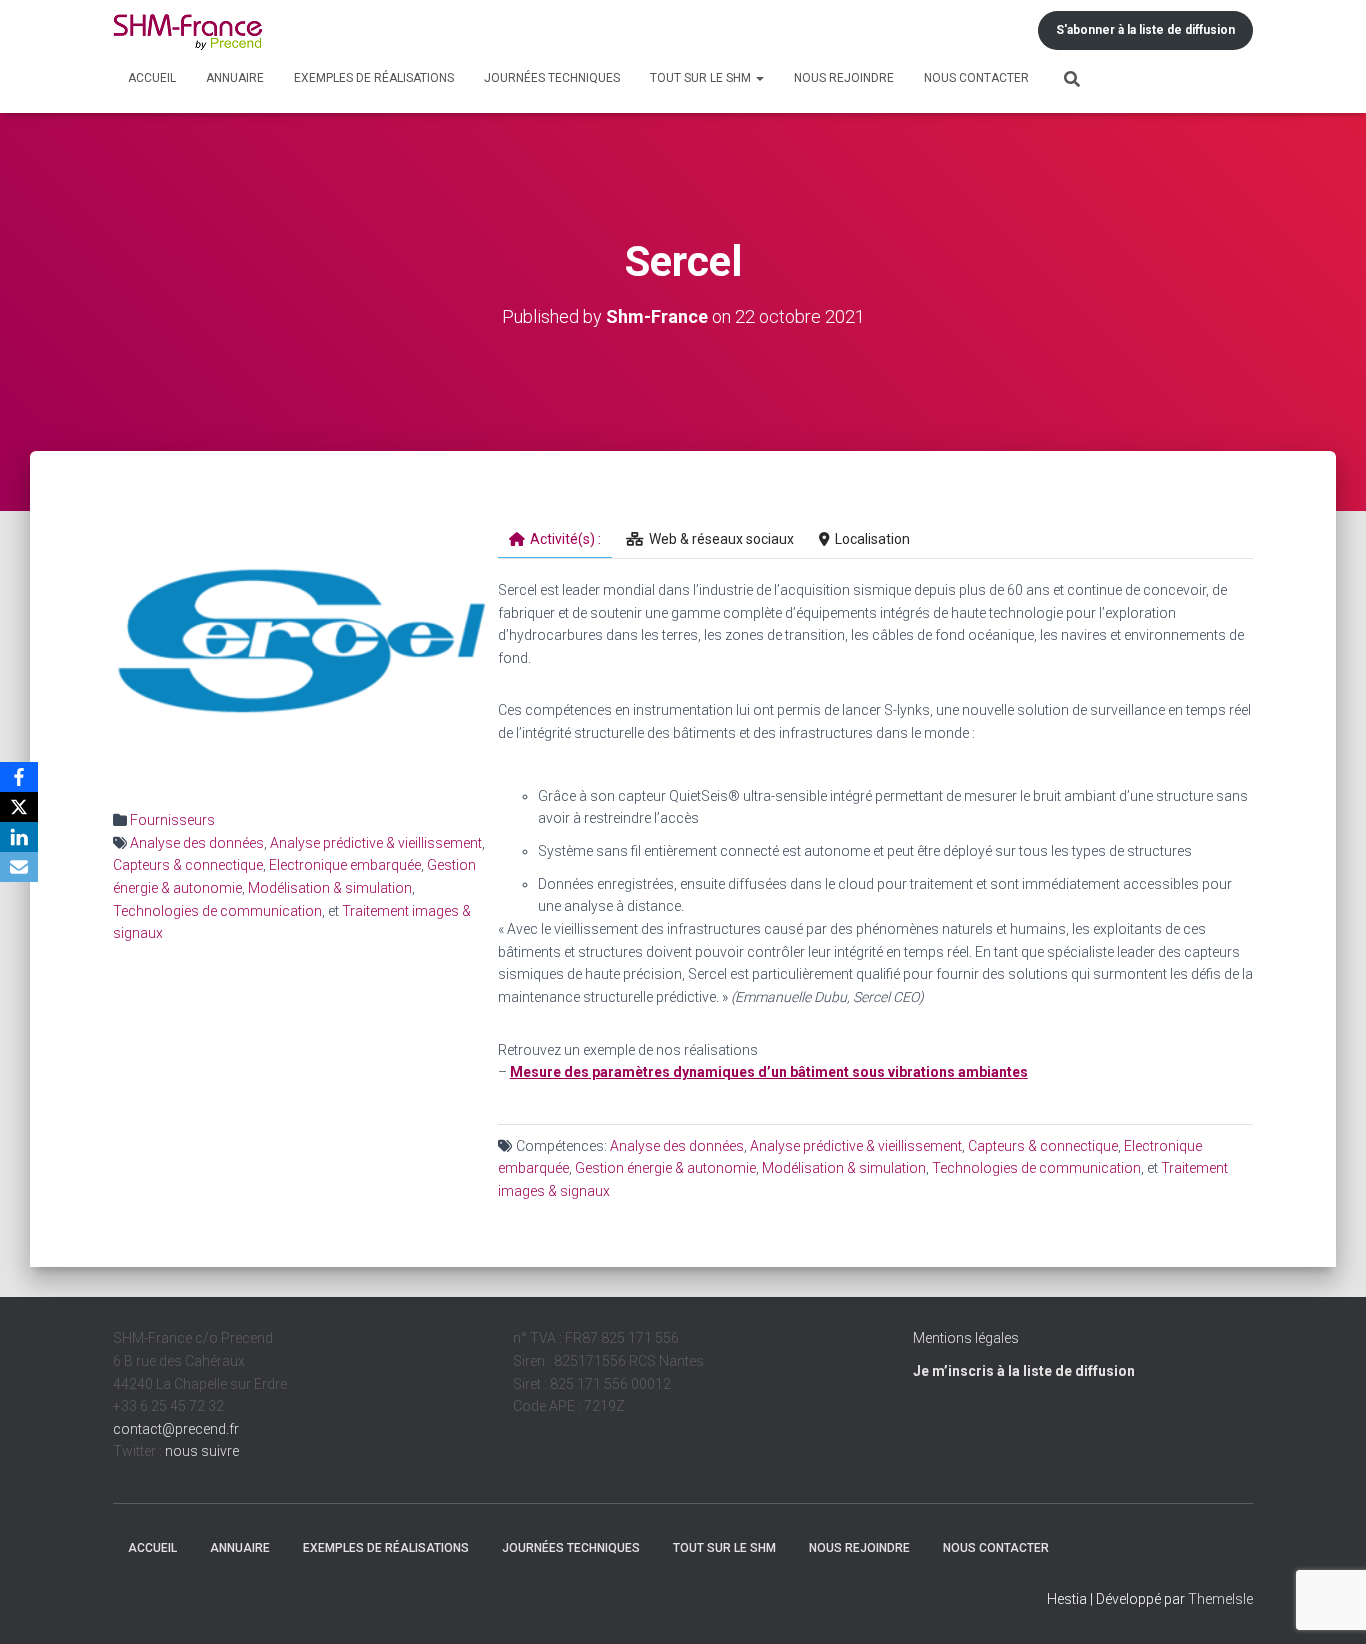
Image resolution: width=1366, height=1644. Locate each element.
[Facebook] (19, 777)
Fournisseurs (172, 820)
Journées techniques (552, 78)
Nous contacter (976, 78)
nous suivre (202, 1451)
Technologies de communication (217, 911)
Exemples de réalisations (374, 78)
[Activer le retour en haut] (1326, 1604)
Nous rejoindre (844, 78)
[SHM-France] (188, 30)
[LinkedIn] (19, 837)
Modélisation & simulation (330, 888)
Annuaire (235, 78)
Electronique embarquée (345, 865)
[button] (759, 78)
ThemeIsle (1220, 1599)
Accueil (152, 78)
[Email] (19, 867)
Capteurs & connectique (188, 865)
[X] (19, 807)
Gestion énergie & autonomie (665, 1168)
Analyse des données (197, 843)
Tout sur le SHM (702, 78)
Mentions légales (966, 1338)
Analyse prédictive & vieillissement (376, 843)
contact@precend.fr (176, 1429)
